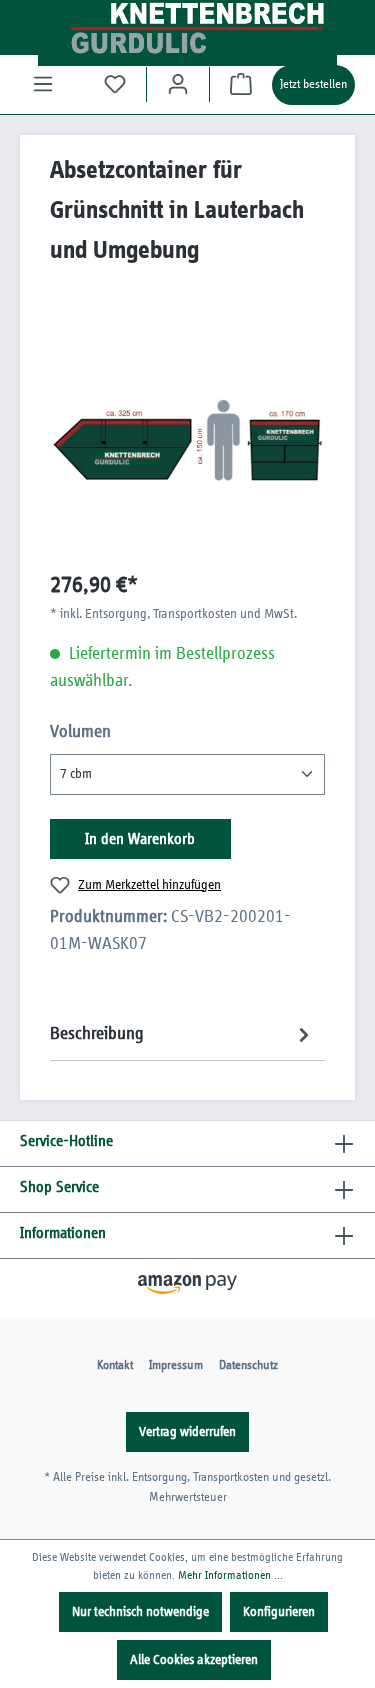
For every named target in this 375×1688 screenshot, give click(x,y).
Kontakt (115, 1365)
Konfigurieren (279, 1612)
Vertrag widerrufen (187, 1432)
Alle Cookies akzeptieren (194, 1660)
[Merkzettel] (115, 84)
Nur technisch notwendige (140, 1612)
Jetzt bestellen (313, 84)
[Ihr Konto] (178, 84)
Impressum (176, 1365)
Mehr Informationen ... (230, 1575)
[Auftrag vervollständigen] (241, 84)
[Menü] (43, 84)
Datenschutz (248, 1365)
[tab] (182, 1034)
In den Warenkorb (140, 839)
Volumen (80, 732)
